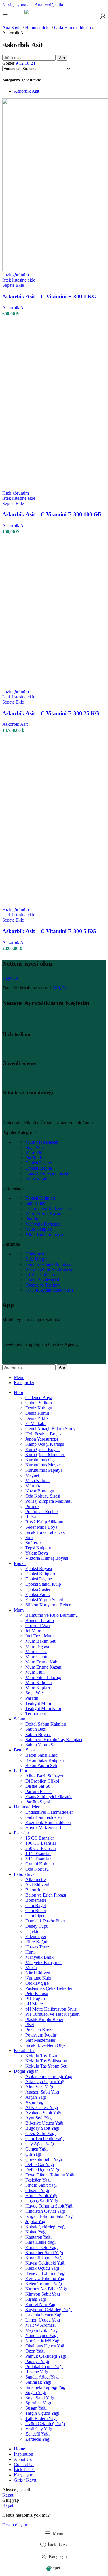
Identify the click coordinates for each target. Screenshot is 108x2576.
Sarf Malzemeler (40, 2040)
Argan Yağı (36, 2097)
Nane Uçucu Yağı (41, 2335)
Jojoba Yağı (36, 2221)
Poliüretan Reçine (41, 1512)
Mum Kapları (38, 1688)
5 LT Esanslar (38, 1859)
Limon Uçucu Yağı (43, 2320)
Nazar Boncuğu (40, 1491)
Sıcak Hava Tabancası (46, 1532)
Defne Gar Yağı (40, 2164)
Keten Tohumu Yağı (44, 2284)
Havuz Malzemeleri (43, 1828)
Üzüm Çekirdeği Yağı (45, 2424)
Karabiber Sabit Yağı (44, 2253)
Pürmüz (32, 1506)
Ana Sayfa (13, 27)
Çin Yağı (33, 2154)
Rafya (31, 1517)
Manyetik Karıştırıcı (43, 1224)
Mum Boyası (37, 1646)
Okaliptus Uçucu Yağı (45, 2346)
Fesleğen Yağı (38, 2180)
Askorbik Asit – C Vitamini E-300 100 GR (52, 514)
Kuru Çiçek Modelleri (45, 1455)
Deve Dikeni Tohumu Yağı (50, 2175)
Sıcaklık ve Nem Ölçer (46, 2045)
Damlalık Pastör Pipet (45, 1921)
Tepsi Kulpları (38, 1548)
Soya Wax (35, 1147)
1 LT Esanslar (38, 1854)
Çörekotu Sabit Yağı (44, 2159)
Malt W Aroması (40, 2325)
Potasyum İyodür (41, 2035)
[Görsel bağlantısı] (41, 1113)
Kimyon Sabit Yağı (43, 2294)
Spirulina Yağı (38, 2403)
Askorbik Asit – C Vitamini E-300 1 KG (49, 296)
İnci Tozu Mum (39, 1636)
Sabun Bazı (36, 1203)
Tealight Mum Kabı (43, 1708)
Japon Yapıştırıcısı (42, 1439)
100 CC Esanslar (41, 1843)
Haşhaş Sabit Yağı (42, 2201)
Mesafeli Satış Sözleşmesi (49, 1269)
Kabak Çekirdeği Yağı (46, 2227)
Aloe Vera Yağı (39, 2087)
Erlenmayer (36, 1936)
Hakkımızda (36, 1254)
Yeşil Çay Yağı (39, 2429)
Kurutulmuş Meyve (43, 1465)
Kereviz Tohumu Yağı (45, 2278)
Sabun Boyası (38, 1734)
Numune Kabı (38, 1978)
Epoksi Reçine (39, 1163)
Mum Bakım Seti (41, 1641)
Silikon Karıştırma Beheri (49, 1605)
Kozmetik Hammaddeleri (48, 1822)
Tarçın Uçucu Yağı (42, 2413)
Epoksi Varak (38, 1594)
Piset (30, 2025)
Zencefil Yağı (37, 2434)
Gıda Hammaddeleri (44, 1817)
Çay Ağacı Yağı (40, 2144)
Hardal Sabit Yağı (41, 2196)
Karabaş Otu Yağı (41, 2247)
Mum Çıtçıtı (36, 1657)
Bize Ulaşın (36, 1259)
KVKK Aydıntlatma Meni (49, 1290)
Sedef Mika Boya (41, 1527)
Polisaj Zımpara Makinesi (49, 1501)
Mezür (31, 1968)
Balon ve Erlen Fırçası (46, 1895)
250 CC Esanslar (41, 1848)
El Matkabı (35, 1423)
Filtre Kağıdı (37, 1178)
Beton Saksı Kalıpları (45, 1760)
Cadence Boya (39, 1398)
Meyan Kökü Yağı (42, 2330)
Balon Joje (35, 1890)
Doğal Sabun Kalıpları (46, 1724)
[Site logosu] (54, 25)
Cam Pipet (35, 1916)
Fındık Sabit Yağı (41, 2185)
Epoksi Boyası (39, 1569)
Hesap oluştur (15, 2525)
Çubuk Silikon (39, 1403)
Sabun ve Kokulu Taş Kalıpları (54, 1740)
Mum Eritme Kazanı (44, 1214)
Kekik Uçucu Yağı (42, 2268)
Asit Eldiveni (37, 1885)
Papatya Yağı (37, 2361)
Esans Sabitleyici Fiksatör (49, 1173)
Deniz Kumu (37, 1413)
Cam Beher (36, 1911)
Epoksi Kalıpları (40, 1198)
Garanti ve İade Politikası (48, 1264)
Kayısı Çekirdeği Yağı (45, 2263)
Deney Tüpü (37, 1926)
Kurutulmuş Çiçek (42, 1460)
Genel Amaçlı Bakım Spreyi (51, 1429)
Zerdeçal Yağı (38, 2439)
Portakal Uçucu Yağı (44, 2367)
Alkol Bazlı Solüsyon (45, 1234)
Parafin (32, 1219)
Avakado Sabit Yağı (43, 2113)
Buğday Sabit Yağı (42, 2128)
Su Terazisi (35, 1543)
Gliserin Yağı (37, 2190)
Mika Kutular (38, 1480)
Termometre (36, 1714)
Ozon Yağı (35, 2351)
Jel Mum (33, 1631)
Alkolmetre (36, 1879)
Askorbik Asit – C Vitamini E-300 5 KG (49, 931)
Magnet (32, 1475)
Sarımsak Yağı (38, 2382)
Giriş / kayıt (25, 2480)
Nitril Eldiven (38, 1973)
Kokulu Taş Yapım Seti (46, 2066)
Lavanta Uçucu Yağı (44, 2315)
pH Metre (34, 2004)
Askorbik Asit (26, 91)
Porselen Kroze (39, 2030)
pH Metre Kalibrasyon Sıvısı (51, 2009)
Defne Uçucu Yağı (42, 2170)
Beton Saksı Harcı (42, 1755)
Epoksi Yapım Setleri (44, 1600)
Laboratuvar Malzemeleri (48, 1208)
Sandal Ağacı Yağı (42, 2377)
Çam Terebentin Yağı (44, 2139)
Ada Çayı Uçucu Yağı (45, 2082)
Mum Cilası (36, 1651)
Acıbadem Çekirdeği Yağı (49, 2076)
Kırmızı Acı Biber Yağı (46, 2289)
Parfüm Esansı (38, 1158)
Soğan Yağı (36, 2392)
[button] (13, 285)
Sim (29, 1537)
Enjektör (33, 1931)
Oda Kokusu (37, 1869)
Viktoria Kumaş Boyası (47, 1558)
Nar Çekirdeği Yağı (43, 2341)
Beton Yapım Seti (41, 1765)
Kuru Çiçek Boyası (43, 1449)
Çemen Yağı (36, 2149)
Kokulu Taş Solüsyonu (46, 2061)
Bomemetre (36, 1900)
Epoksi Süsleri (38, 1589)
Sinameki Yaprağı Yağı (46, 2387)
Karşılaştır (23, 2475)
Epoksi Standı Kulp (43, 1584)
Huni (30, 1952)
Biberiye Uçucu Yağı (44, 2123)
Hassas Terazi (38, 1947)
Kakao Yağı (36, 2232)
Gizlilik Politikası (41, 1275)
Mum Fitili (35, 1153)
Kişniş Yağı (36, 2299)
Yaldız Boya (37, 1553)
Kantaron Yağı (38, 2237)
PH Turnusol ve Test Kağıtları (53, 2014)
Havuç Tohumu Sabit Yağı (49, 2206)
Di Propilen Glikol (42, 1781)
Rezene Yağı (37, 2372)
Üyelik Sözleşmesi (42, 1280)
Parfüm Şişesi (38, 1802)
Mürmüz (33, 1486)
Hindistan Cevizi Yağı (45, 2211)
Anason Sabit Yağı (42, 2092)
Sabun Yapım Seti (41, 1745)
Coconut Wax (38, 1626)
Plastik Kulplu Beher (44, 2019)
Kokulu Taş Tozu (41, 2056)
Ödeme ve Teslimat (43, 1285)
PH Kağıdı (35, 1999)
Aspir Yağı (35, 2102)
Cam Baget (36, 1905)
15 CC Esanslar (40, 1838)
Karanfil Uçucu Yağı (44, 2258)
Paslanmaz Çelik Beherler (49, 1988)
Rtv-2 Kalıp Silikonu (44, 1522)
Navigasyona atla (18, 5)
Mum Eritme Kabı (42, 1662)
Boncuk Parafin (40, 1620)
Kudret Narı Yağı (41, 2304)
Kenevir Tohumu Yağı (46, 2273)
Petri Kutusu (37, 1993)
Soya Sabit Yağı (40, 2398)
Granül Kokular (40, 1864)
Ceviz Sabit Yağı (40, 2133)
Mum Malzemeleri (42, 1142)
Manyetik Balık (39, 1957)
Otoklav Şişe (37, 1983)
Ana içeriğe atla (49, 5)
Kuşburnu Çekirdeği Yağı (49, 2310)
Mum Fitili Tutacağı (43, 1677)
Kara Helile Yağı (40, 2242)
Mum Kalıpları (39, 1229)
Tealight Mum (38, 1703)
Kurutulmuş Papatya (44, 1470)
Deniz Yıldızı (37, 1418)
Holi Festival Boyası (44, 1434)
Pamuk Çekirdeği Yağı (46, 2356)
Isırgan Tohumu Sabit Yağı (50, 2216)
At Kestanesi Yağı (42, 2107)
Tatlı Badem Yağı (41, 2418)
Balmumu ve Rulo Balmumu (52, 1615)
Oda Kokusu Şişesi (43, 1496)
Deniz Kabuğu (39, 1408)
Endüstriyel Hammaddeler (49, 1812)
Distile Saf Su (38, 1786)
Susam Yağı (36, 2408)
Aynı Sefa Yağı (39, 2118)
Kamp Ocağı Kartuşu (45, 1444)
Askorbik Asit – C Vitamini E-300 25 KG (51, 713)
